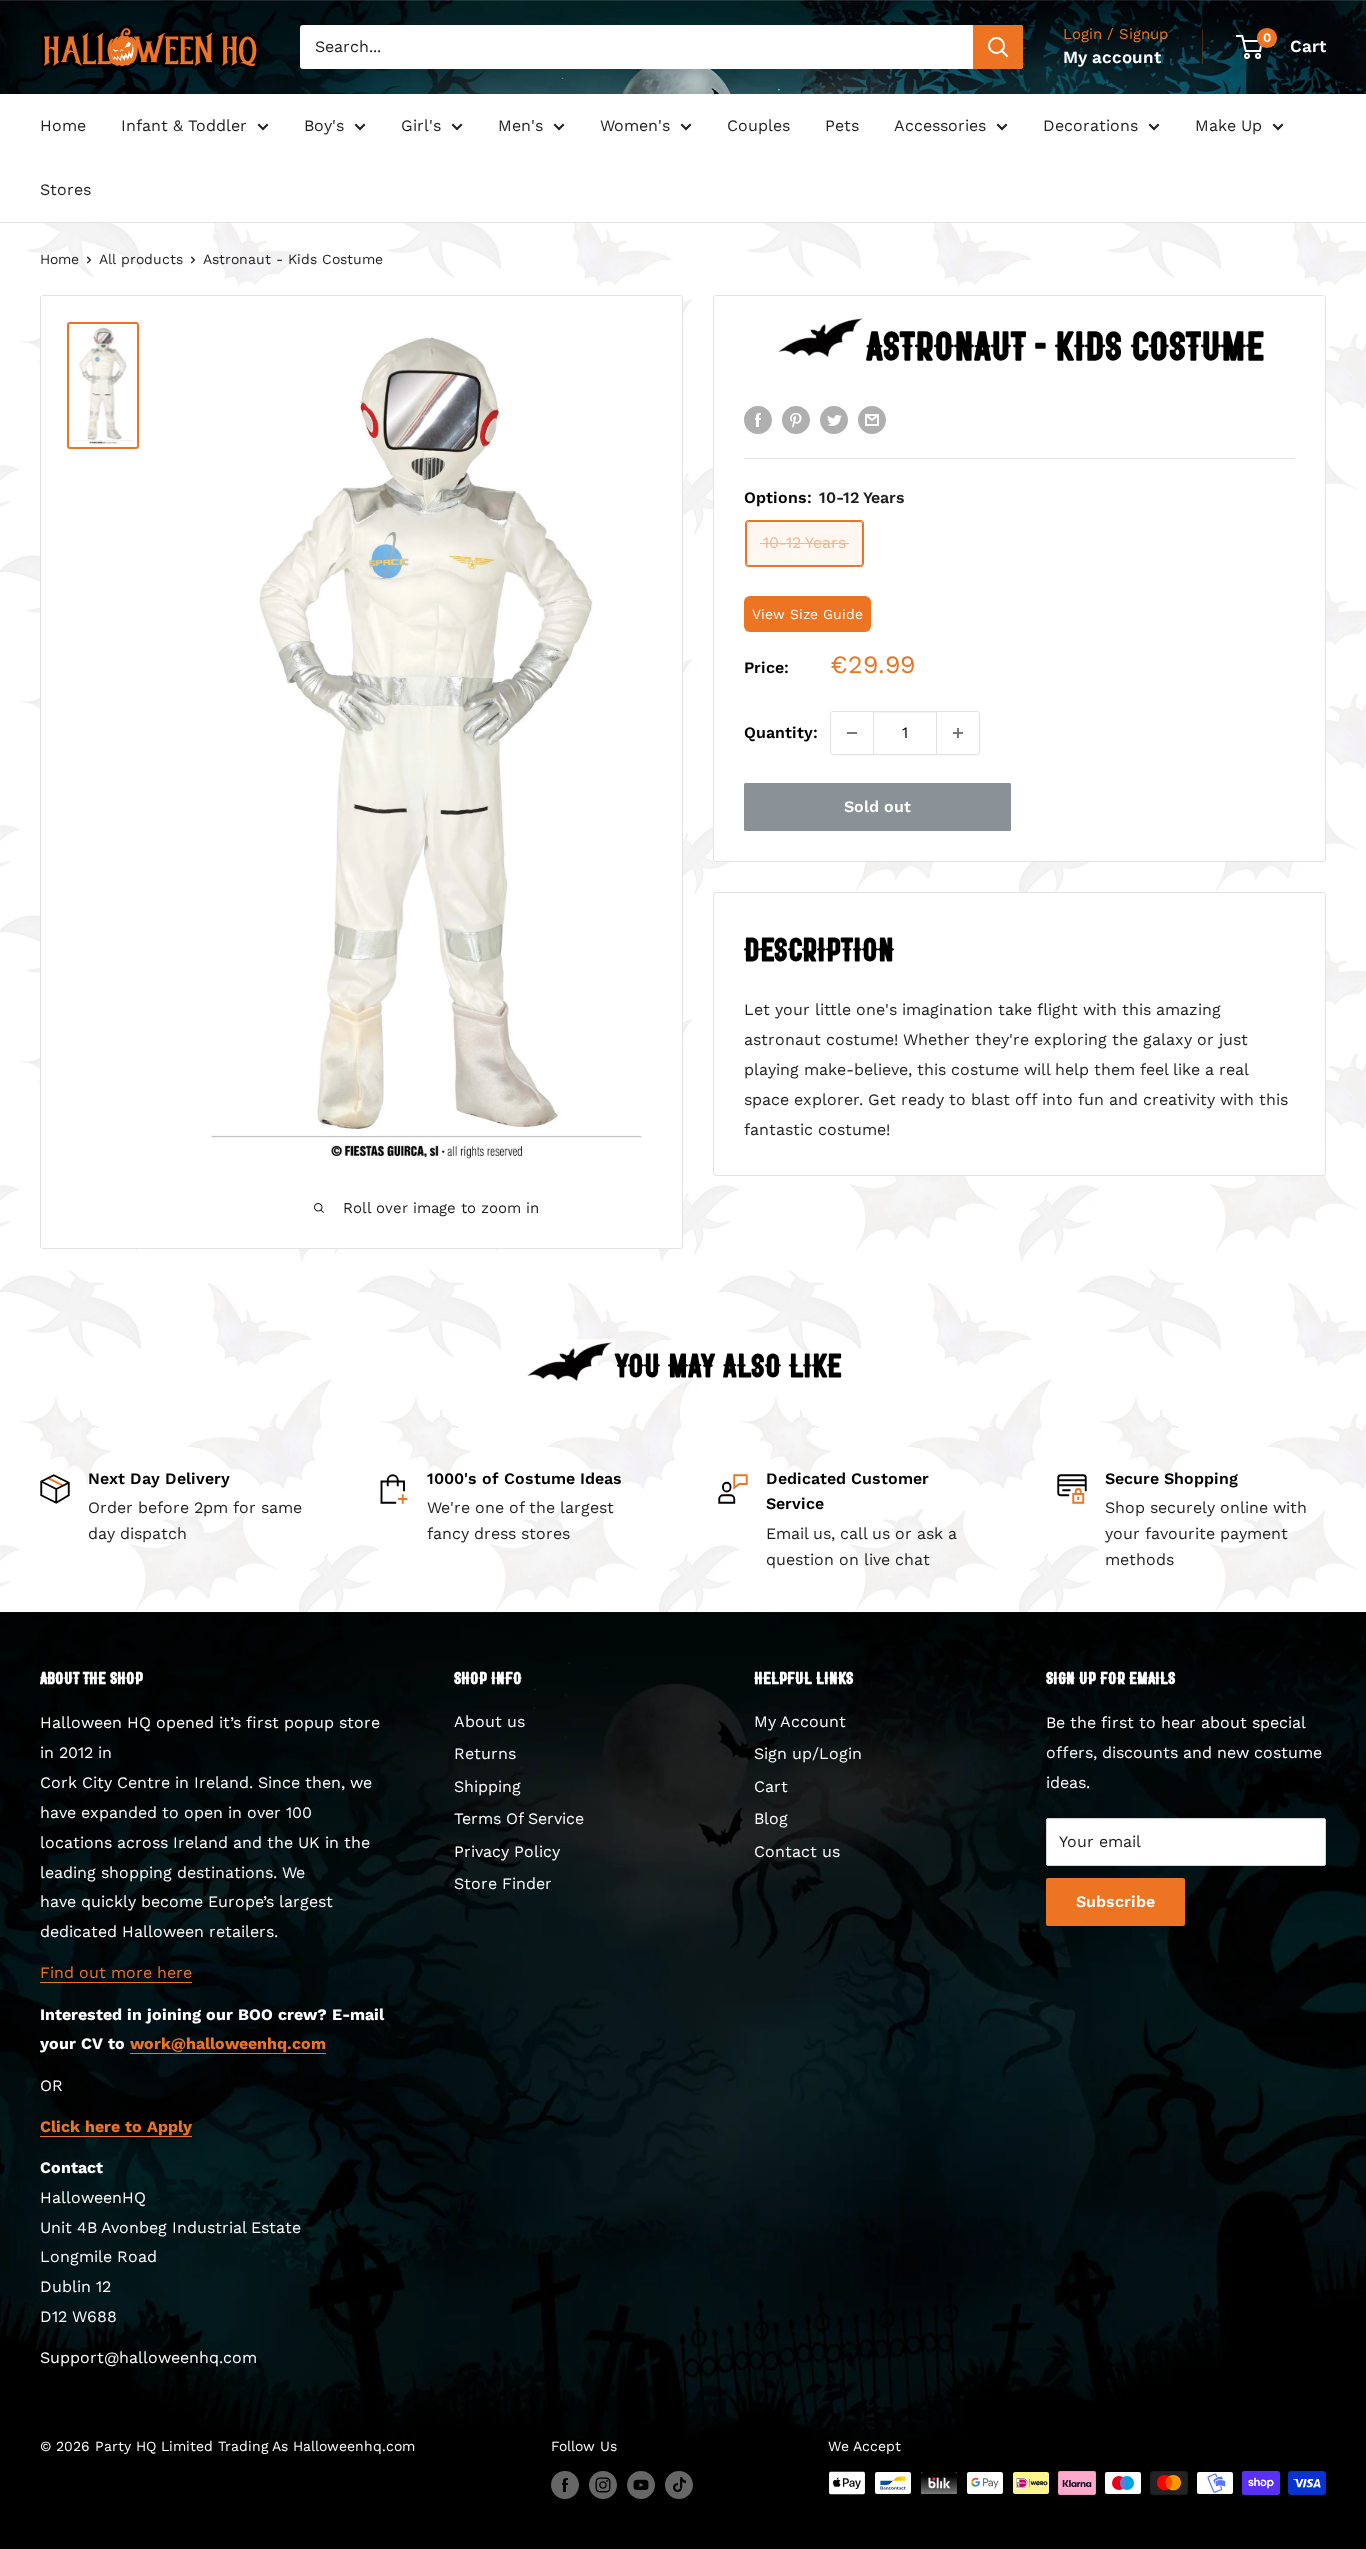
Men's (520, 125)
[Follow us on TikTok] (679, 2485)
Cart (771, 1786)
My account (1112, 57)
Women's (635, 125)
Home (63, 125)
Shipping (487, 1786)
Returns (485, 1753)
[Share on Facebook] (758, 419)
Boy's (324, 125)
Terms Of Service (519, 1818)
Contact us (797, 1851)
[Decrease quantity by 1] (852, 733)
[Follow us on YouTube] (641, 2485)
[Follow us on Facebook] (565, 2485)
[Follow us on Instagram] (603, 2485)
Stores (65, 189)
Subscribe (1115, 1901)
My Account (800, 1721)
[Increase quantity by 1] (958, 733)
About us (489, 1721)
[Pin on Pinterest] (796, 419)
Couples (758, 125)
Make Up (1228, 125)
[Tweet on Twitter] (834, 419)
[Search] (998, 47)
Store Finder (503, 1883)
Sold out (877, 806)
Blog (771, 1818)
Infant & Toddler (184, 125)
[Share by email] (872, 419)
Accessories (940, 125)
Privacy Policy (507, 1851)
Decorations (1090, 125)
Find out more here (116, 1972)
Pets (842, 125)
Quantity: (781, 732)
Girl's (421, 125)
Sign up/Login (808, 1753)
